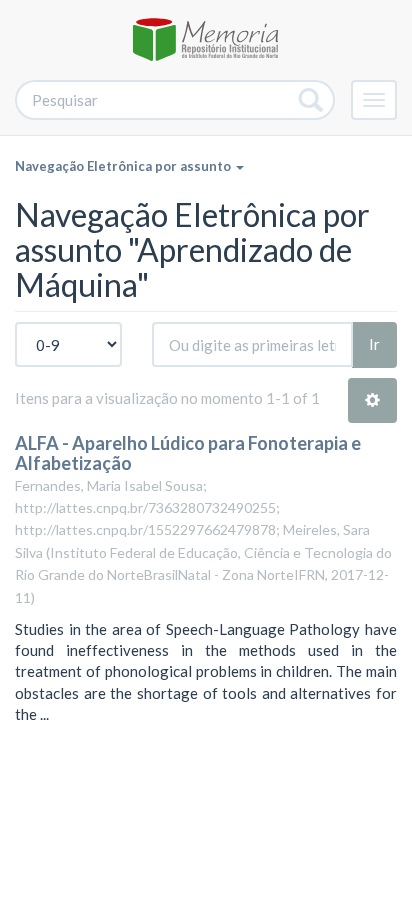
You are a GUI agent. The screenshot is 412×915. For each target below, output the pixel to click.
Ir (374, 344)
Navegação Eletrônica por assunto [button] (124, 166)
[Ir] (311, 100)
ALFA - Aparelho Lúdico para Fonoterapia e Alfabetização (188, 453)
